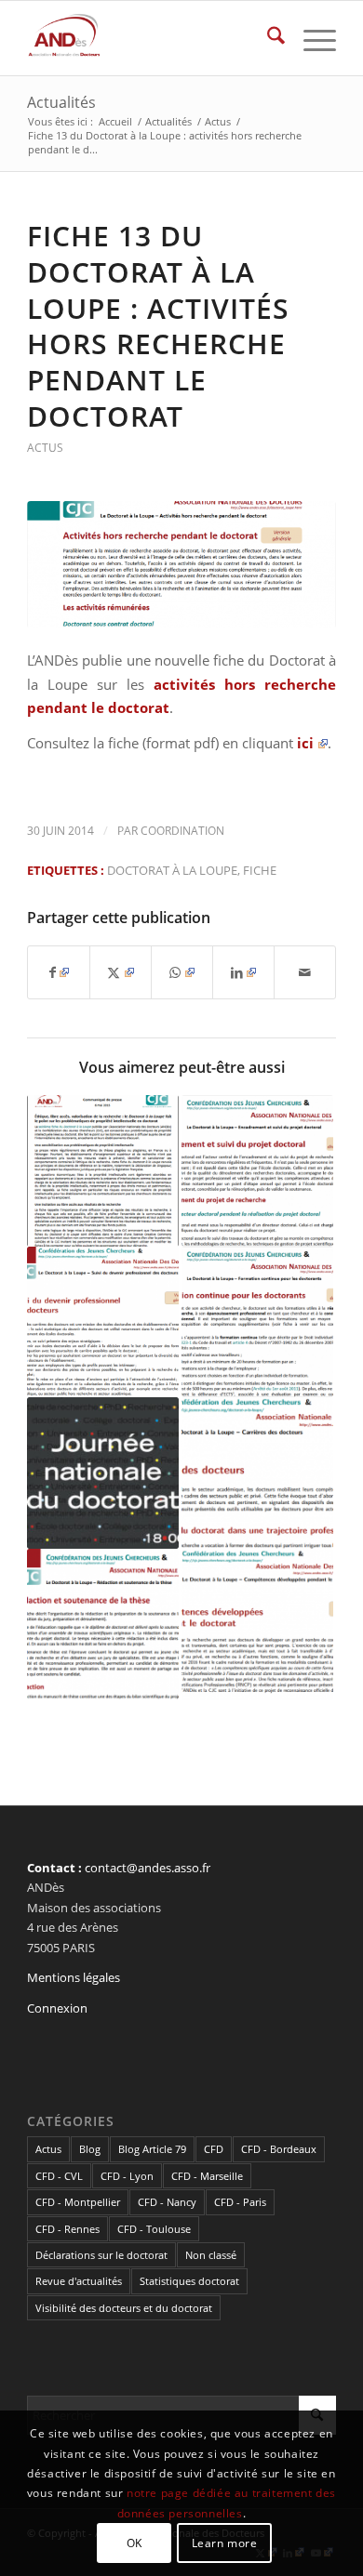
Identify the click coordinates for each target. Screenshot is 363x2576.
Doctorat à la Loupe (172, 870)
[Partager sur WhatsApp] (182, 972)
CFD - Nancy (167, 2202)
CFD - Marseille (207, 2176)
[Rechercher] (267, 38)
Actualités (61, 102)
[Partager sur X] (121, 972)
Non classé (211, 2255)
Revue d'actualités (79, 2281)
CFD (214, 2149)
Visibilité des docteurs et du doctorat (124, 2308)
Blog (90, 2149)
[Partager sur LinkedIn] (243, 972)
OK (134, 2543)
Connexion (57, 2008)
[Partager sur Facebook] (59, 972)
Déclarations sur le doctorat (101, 2255)
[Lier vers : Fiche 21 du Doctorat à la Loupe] (257, 1625)
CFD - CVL (59, 2176)
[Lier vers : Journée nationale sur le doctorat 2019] (103, 1473)
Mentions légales (74, 1977)
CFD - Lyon (127, 2176)
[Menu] (310, 38)
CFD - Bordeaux (279, 2149)
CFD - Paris (240, 2202)
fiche (260, 870)
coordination (182, 831)
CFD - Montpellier (78, 2202)
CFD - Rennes (67, 2229)
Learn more (225, 2543)
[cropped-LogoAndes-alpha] (150, 38)
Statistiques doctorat (189, 2281)
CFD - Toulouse (154, 2229)
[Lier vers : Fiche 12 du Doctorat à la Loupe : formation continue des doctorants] (257, 1322)
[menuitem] (267, 38)
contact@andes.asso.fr (148, 1868)
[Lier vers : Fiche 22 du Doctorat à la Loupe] (103, 1322)
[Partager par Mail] (305, 972)
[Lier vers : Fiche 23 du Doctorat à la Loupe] (257, 1473)
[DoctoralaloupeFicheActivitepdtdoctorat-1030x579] (181, 564)
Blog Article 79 (152, 2149)
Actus (45, 448)
